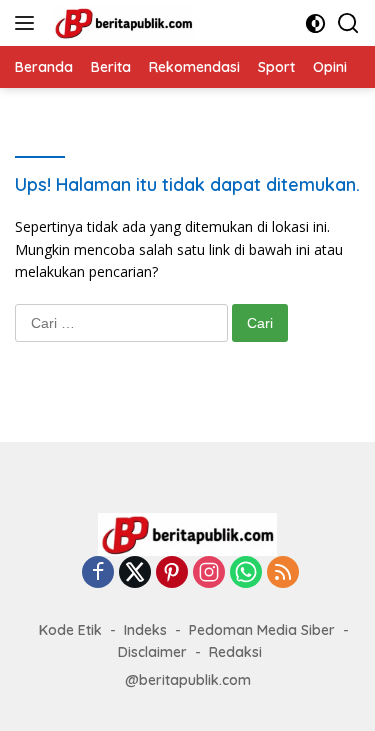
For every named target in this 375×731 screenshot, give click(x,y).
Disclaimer (152, 652)
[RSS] (283, 573)
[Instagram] (209, 573)
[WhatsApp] (246, 573)
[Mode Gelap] (315, 23)
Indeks (145, 630)
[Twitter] (135, 573)
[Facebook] (98, 573)
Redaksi (235, 652)
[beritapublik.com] (121, 23)
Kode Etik (70, 630)
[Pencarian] (348, 23)
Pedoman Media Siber (262, 630)
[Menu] (28, 23)
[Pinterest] (172, 573)
